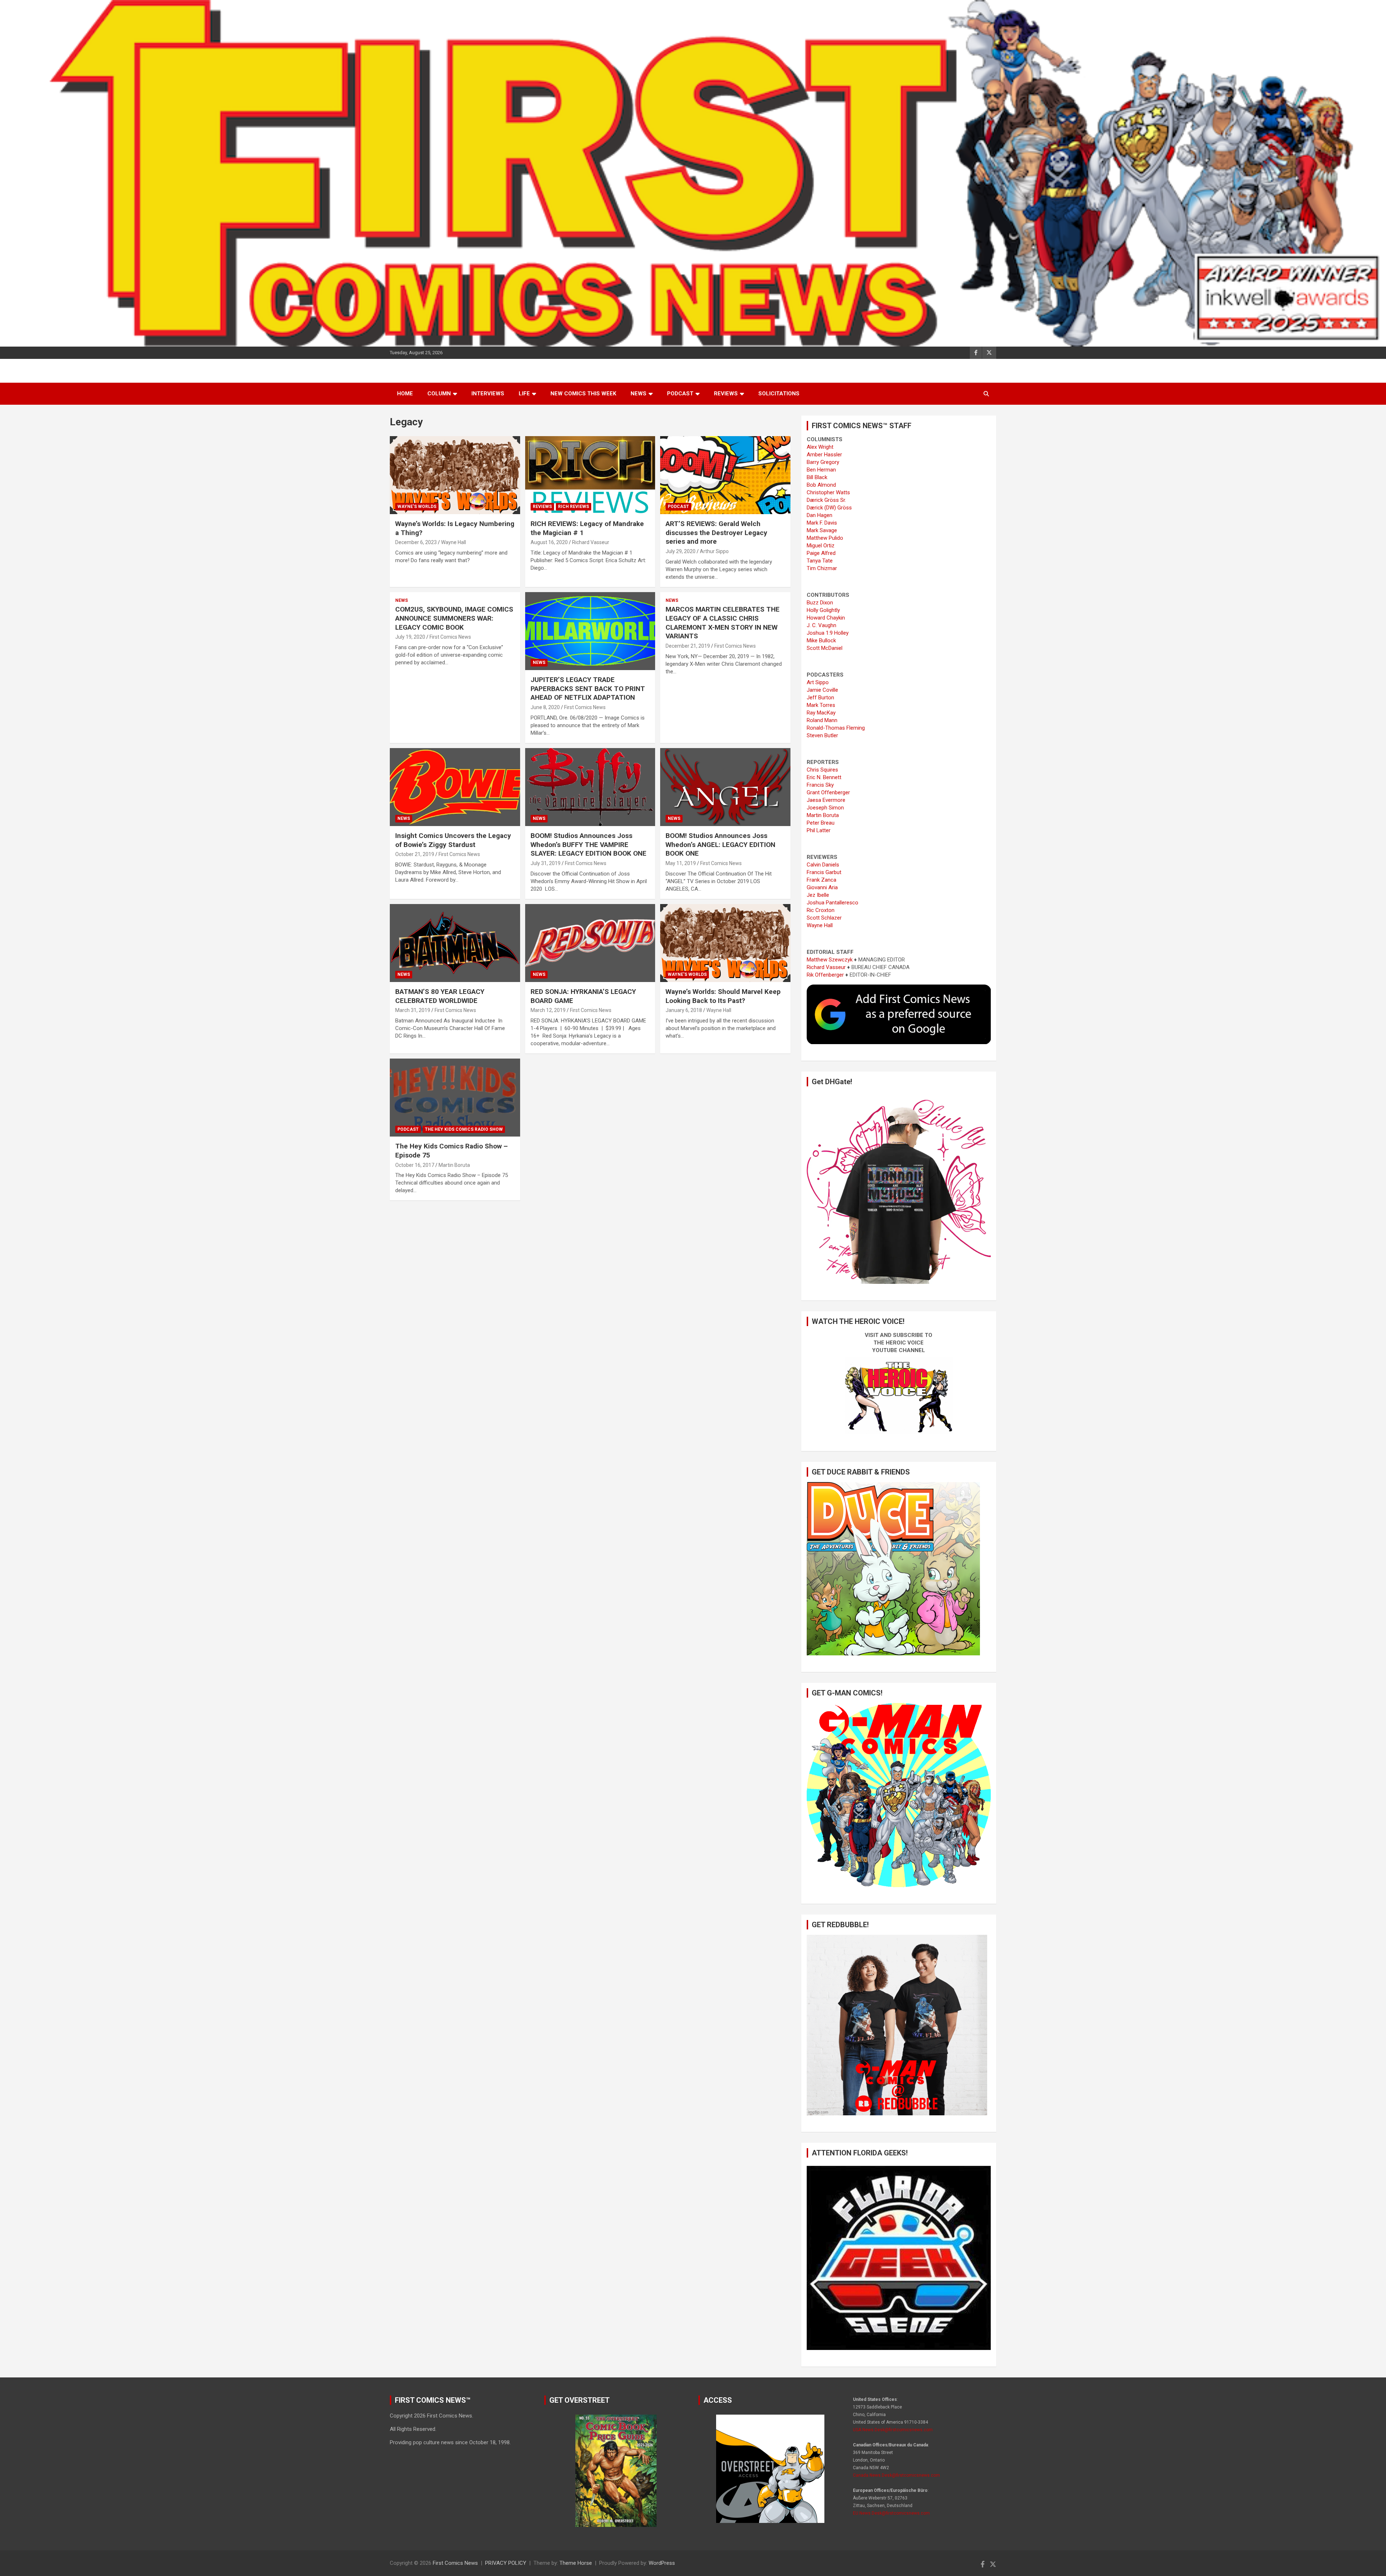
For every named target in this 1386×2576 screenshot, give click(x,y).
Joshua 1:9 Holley (828, 633)
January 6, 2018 (684, 1010)
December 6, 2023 (416, 542)
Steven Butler (822, 735)
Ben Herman (821, 470)
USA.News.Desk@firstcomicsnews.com (893, 2430)
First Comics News (450, 637)
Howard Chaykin (826, 618)
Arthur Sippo (714, 551)
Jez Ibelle (818, 895)
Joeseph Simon (825, 808)
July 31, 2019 (546, 863)
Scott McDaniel (825, 648)
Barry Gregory (823, 462)
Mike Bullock (821, 640)
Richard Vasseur (591, 542)
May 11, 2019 (681, 863)
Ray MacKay (821, 713)
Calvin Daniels (823, 865)
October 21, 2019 (415, 854)
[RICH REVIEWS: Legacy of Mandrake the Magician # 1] (590, 475)
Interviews (488, 394)
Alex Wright (820, 447)
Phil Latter (819, 830)
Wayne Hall (454, 542)
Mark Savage (822, 530)
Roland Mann (822, 720)
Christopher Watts (828, 492)
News (638, 394)
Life (524, 394)
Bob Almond (821, 485)
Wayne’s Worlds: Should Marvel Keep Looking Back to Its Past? (723, 996)
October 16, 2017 (415, 1165)
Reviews (726, 394)
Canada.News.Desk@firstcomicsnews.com (896, 2475)
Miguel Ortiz (821, 546)
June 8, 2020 (545, 707)
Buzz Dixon (820, 603)
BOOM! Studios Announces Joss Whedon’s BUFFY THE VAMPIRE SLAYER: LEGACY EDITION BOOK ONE (589, 844)
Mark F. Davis (822, 523)
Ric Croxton (821, 910)
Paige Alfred (821, 553)
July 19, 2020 (410, 637)
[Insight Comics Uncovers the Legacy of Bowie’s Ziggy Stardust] (455, 787)
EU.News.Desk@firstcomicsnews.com (891, 2513)
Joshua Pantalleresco (833, 903)
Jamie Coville (822, 690)
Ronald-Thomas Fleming (836, 728)
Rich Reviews (574, 507)
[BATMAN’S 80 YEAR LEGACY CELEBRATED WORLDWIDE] (455, 943)
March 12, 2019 (548, 1010)
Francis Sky (820, 785)
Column (439, 394)
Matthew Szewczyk (830, 960)
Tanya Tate (820, 561)
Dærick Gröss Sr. (826, 500)
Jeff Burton (820, 698)
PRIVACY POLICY (506, 2563)
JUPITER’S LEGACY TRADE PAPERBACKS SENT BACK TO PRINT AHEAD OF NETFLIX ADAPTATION (588, 688)
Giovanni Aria (822, 887)
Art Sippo (818, 682)
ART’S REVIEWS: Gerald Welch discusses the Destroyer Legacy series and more (716, 533)
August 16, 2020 (549, 542)
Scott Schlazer (824, 918)
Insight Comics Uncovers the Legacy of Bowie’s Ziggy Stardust (453, 840)
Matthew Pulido (825, 538)
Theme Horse (576, 2563)
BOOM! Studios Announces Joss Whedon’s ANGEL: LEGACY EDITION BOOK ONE (720, 844)
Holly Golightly (823, 610)
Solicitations (779, 394)
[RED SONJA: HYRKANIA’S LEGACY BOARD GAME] (590, 943)
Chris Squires (822, 770)
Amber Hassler (824, 455)
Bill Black (817, 477)
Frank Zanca (821, 880)
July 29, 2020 (681, 551)
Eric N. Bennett (824, 777)
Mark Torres (821, 705)
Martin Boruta (454, 1165)
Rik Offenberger (825, 975)
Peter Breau (821, 823)
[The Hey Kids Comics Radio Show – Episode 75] (455, 1098)
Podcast (680, 394)
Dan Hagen (820, 515)
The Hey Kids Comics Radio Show (464, 1129)
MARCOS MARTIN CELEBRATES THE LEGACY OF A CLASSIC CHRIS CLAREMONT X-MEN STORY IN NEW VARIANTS (723, 623)
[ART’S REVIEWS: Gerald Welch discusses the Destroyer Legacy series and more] (725, 475)
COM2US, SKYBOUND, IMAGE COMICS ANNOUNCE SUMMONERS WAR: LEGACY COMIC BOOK (454, 618)
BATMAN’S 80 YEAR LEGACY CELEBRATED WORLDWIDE (440, 996)
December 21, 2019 (688, 646)
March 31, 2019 (413, 1010)
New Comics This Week (583, 394)
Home (405, 394)
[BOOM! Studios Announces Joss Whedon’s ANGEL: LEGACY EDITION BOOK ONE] (725, 787)
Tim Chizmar (822, 568)
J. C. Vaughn (821, 625)
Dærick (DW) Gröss (829, 508)
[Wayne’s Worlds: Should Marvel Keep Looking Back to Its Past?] (725, 943)
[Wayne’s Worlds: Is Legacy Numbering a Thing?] (455, 475)
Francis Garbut (824, 872)
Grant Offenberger (828, 792)
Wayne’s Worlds (417, 507)
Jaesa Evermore (826, 800)
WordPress (662, 2563)
